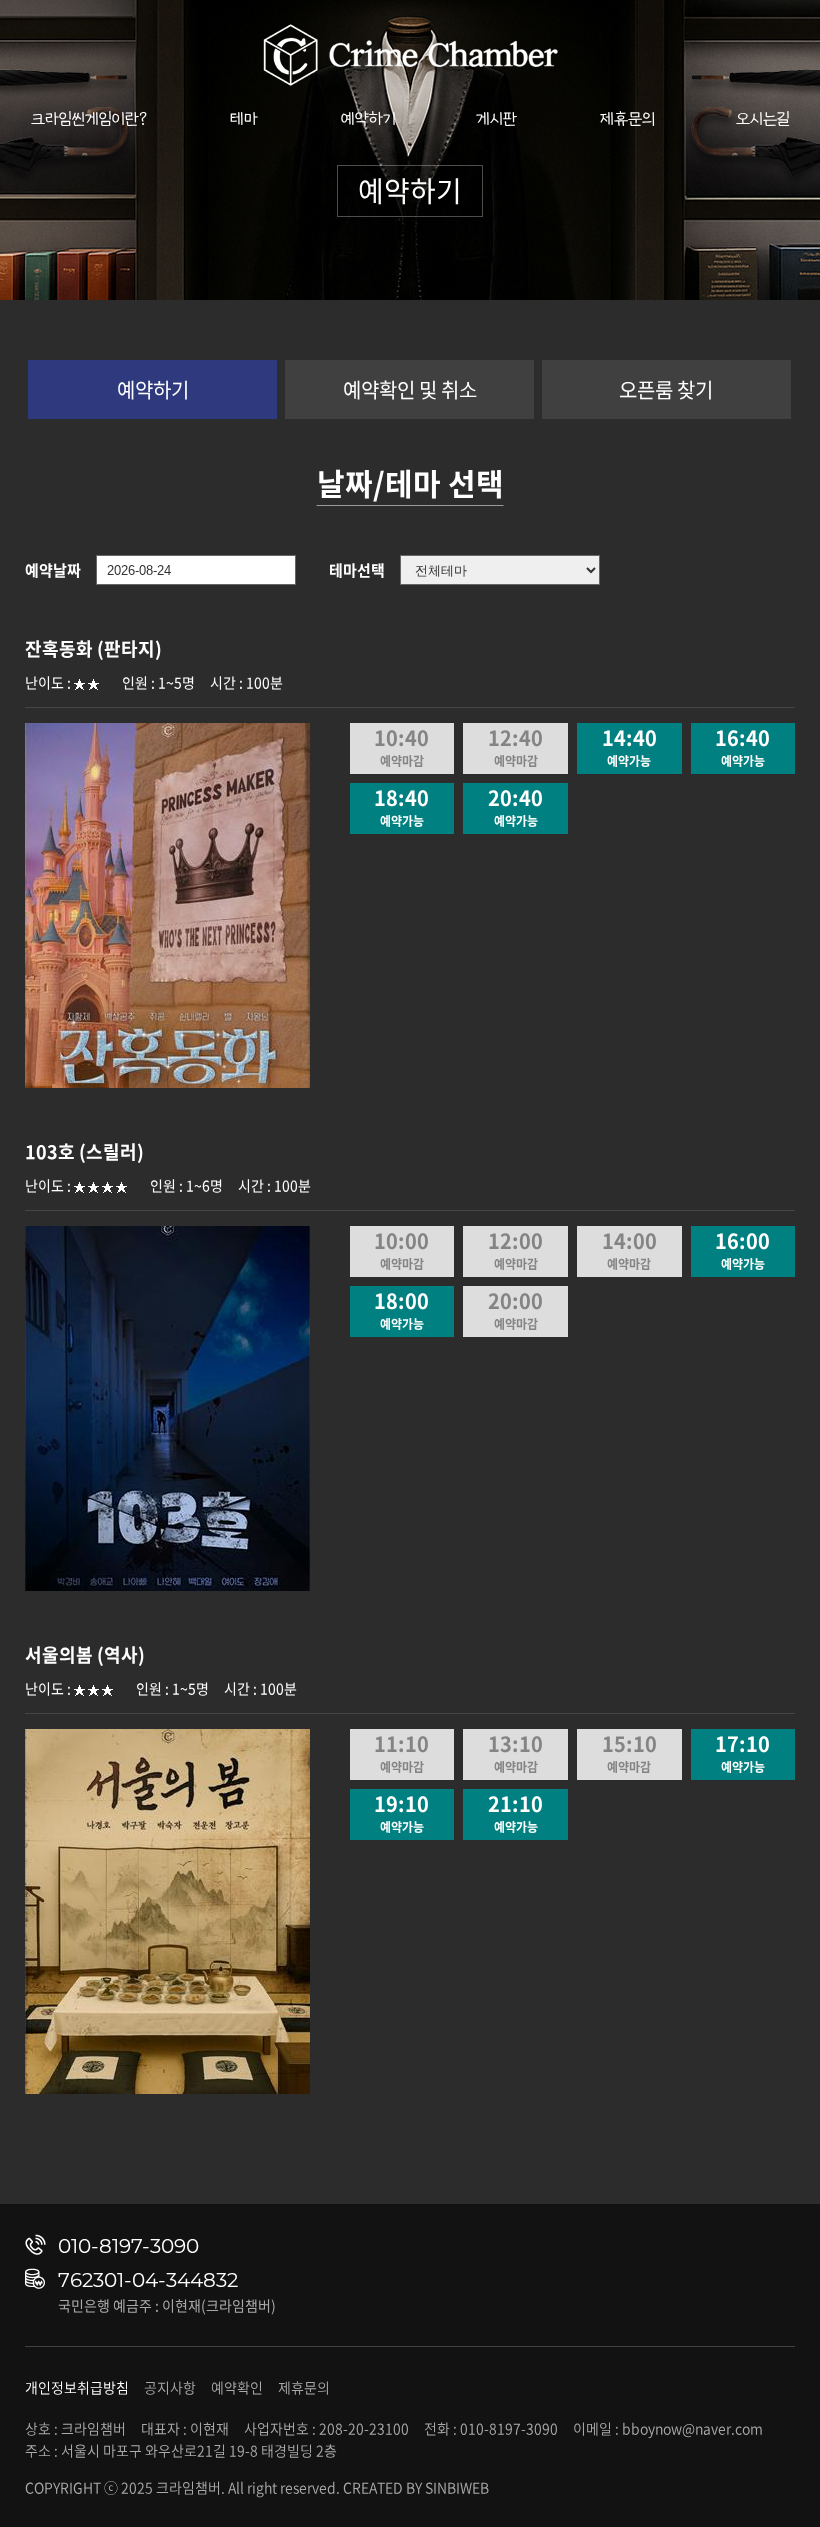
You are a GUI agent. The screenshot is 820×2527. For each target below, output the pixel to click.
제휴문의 (628, 118)
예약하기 (368, 118)
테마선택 (357, 569)
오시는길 (763, 118)
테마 (244, 118)
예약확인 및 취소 (410, 389)
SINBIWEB (457, 2487)
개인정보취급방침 (77, 2387)
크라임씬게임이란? (89, 118)
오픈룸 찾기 (666, 389)
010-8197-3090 (128, 2246)
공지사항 (170, 2387)
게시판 (496, 118)
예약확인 (237, 2387)
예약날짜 (53, 569)
